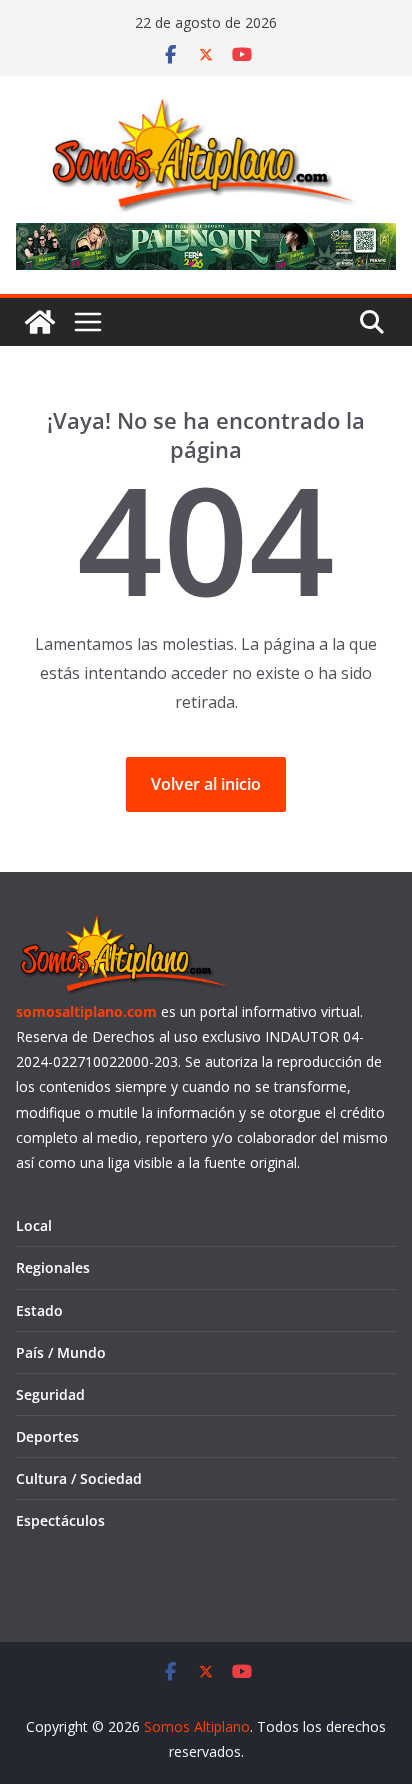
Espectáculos (60, 1520)
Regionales (53, 1267)
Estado (39, 1310)
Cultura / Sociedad (79, 1478)
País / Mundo (61, 1352)
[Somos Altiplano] (40, 322)
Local (34, 1225)
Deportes (47, 1436)
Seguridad (50, 1394)
